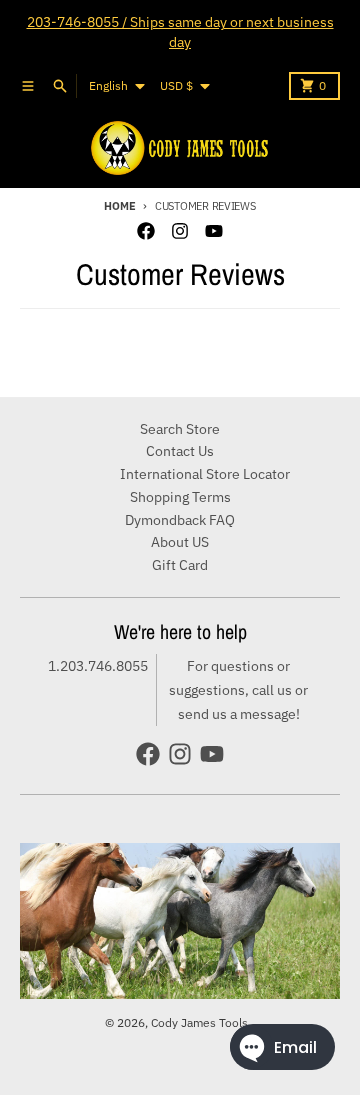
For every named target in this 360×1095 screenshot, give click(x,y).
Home (119, 206)
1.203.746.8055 (98, 666)
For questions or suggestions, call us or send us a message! (238, 690)
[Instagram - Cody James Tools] (180, 231)
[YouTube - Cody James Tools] (214, 231)
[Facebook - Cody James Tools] (146, 231)
